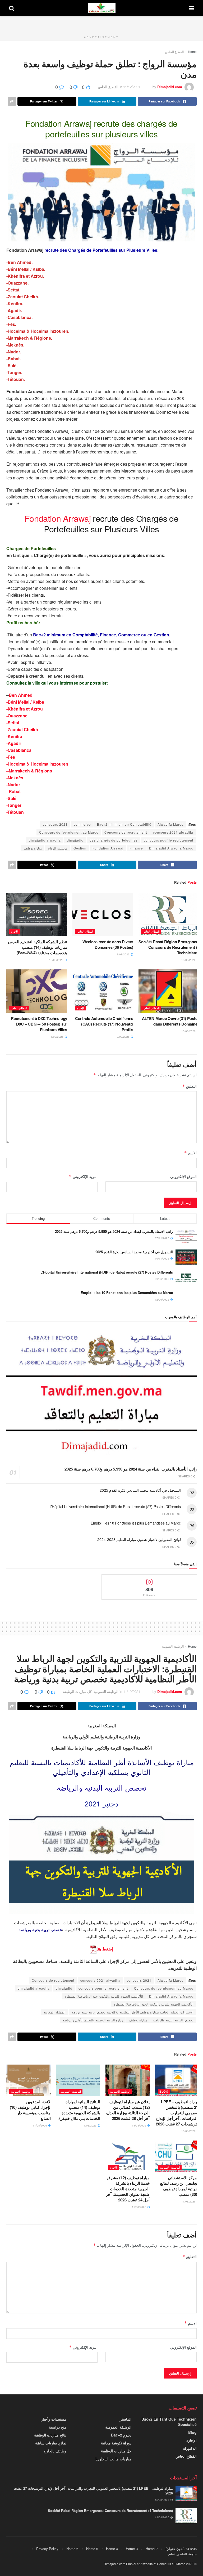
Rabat (15, 791)
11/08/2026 (57, 1037)
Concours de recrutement (126, 832)
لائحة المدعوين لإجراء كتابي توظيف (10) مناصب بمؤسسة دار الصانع (30, 2110)
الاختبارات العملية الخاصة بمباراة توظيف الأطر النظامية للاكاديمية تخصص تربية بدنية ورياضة (132, 2012)
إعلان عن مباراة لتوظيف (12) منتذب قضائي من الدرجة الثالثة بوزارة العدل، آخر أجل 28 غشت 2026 (128, 2110)
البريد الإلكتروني (83, 1176)
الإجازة (15, 931)
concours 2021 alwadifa (173, 832)
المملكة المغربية (54, 2012)
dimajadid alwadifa (45, 840)
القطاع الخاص (174, 51)
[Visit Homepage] (102, 8)
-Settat (13, 723)
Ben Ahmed (21, 695)
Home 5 (92, 2549)
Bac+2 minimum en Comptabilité (124, 824)
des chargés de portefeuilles (114, 840)
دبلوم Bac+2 (121, 2435)
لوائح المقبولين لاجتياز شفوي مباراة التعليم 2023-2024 (139, 1539)
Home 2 (152, 2549)
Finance (136, 848)
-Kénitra (14, 736)
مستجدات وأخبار (54, 2419)
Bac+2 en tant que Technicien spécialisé (169, 2422)
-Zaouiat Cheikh (22, 729)
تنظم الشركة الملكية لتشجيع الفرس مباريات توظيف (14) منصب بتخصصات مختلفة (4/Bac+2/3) (38, 947)
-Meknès (15, 778)
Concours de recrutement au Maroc (69, 832)
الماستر (126, 2419)
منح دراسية (58, 2427)
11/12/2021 (132, 87)
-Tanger (14, 805)
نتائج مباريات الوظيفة (50, 2435)
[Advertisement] (101, 24)
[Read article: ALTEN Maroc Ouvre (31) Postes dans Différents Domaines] (169, 991)
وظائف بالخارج (55, 2451)
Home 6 (72, 2549)
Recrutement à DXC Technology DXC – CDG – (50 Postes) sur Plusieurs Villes (39, 1024)
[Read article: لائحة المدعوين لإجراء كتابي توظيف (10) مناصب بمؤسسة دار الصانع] (29, 2080)
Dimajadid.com (170, 87)
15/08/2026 (189, 2131)
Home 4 (112, 2549)
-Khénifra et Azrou (25, 709)
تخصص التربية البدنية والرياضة (173, 2020)
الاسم (190, 1153)
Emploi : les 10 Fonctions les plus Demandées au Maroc (127, 1293)
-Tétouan (15, 812)
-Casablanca (19, 750)
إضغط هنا (105, 1949)
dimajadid (75, 840)
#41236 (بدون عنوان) (181, 2549)
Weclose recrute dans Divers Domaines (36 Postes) (108, 944)
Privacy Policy (47, 2549)
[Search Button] (12, 8)
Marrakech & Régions (30, 771)
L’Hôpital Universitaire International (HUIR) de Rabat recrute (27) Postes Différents (107, 1272)
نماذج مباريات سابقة (51, 2443)
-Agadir (14, 743)
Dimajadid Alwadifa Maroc (171, 848)
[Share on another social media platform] (12, 101)
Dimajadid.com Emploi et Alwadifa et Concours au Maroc (144, 2564)
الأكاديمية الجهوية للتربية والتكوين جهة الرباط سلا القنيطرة (104, 1996)
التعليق (190, 1086)
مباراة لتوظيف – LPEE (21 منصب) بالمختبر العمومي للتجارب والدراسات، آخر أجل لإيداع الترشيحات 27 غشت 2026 (178, 2113)
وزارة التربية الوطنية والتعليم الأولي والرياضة (93, 2020)
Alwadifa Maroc (170, 824)
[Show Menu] (192, 8)
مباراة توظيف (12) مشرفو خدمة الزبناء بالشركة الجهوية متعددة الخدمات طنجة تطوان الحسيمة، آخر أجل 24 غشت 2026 (128, 2189)
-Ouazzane (17, 716)
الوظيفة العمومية (173, 1646)
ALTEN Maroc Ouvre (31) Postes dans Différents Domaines (171, 1021)
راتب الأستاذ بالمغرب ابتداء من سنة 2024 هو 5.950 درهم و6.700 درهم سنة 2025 (114, 1231)
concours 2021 (55, 824)
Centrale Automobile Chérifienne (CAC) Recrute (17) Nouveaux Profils (104, 1024)
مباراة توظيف (33, 848)
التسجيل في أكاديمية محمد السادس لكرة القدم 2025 (134, 1252)
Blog (164, 2091)
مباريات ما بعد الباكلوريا (113, 2459)
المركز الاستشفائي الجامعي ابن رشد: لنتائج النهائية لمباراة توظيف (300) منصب (180, 2186)
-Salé (11, 798)
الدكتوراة (190, 2448)
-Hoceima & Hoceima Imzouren (37, 764)
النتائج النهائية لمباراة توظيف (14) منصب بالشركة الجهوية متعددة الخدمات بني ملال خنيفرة (79, 2110)
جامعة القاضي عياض (182, 2554)
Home (192, 51)
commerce (82, 824)
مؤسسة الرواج (58, 848)
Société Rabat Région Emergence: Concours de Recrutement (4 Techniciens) (169, 947)
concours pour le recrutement (169, 840)
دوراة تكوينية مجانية (116, 2443)
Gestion (80, 848)
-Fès (11, 757)
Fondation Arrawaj (108, 848)
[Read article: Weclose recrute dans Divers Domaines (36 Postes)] (103, 914)
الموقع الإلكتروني (183, 1176)
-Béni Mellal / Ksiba (25, 702)
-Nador (13, 785)
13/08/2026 (189, 960)
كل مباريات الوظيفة (77, 1691)
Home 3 (132, 2549)
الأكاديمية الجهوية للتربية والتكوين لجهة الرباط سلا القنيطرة (153, 2004)
